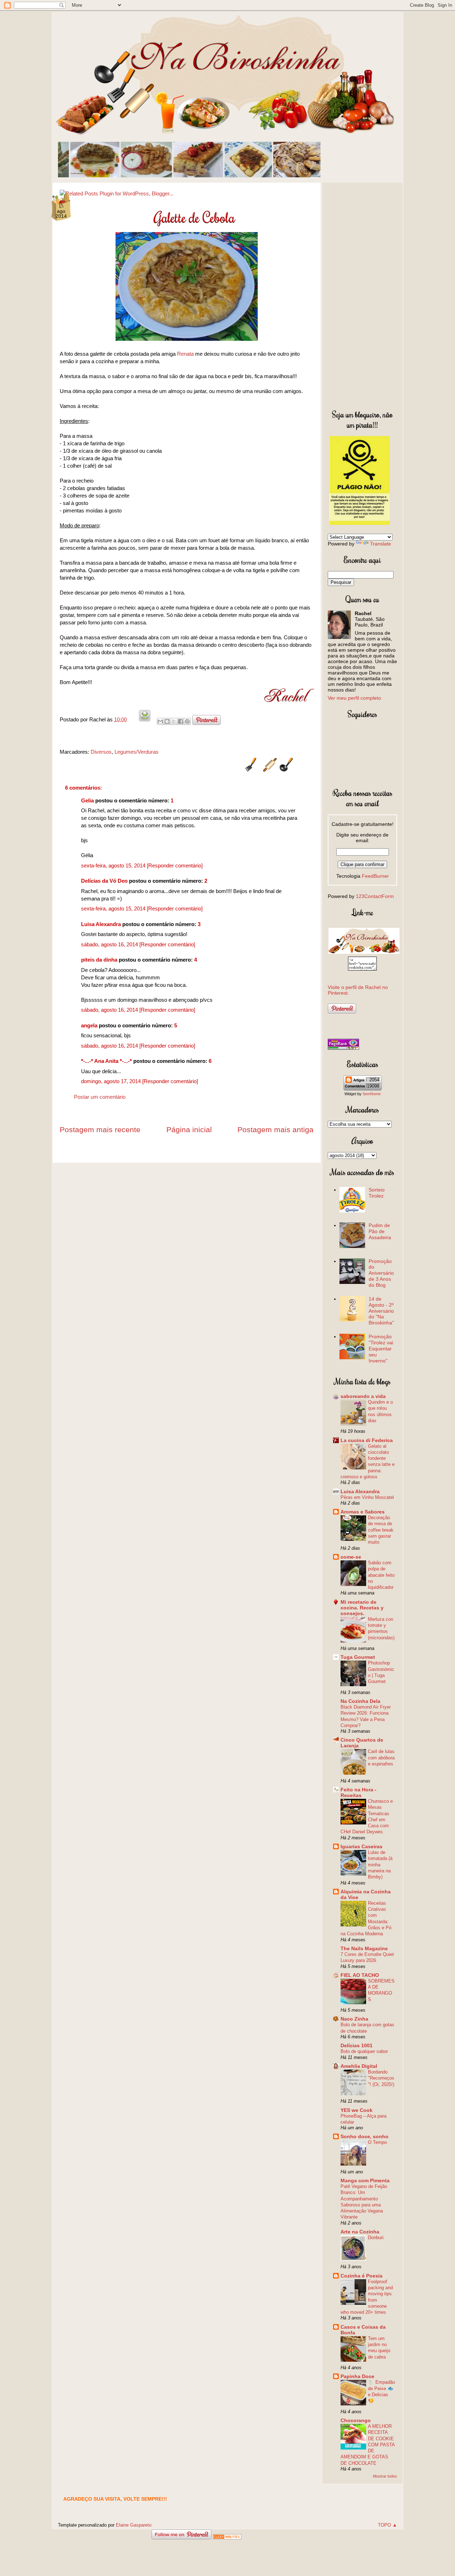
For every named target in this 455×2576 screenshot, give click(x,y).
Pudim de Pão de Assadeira (380, 1231)
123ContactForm (375, 896)
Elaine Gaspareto (134, 2525)
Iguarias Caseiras (362, 1846)
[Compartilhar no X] (174, 721)
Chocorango (356, 2420)
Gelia (87, 800)
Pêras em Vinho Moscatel (367, 1497)
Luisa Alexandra (101, 924)
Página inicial (189, 1130)
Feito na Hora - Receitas (358, 1792)
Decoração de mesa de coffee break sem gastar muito (381, 1530)
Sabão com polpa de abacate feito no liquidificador (381, 1575)
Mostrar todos (385, 2476)
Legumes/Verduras (136, 752)
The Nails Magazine (364, 1948)
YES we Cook (357, 2110)
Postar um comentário (100, 1097)
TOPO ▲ (387, 2525)
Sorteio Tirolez (377, 1193)
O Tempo (377, 2142)
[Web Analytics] (227, 2537)
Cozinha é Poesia (362, 2276)
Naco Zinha (354, 2019)
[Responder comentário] (175, 865)
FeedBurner (375, 876)
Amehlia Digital (359, 2066)
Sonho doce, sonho (365, 2136)
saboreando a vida (363, 1396)
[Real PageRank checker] (343, 1048)
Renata (185, 354)
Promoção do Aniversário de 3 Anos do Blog (381, 1273)
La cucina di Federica (367, 1440)
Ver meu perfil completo (354, 698)
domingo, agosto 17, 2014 (112, 1081)
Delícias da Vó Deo (104, 881)
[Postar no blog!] (167, 721)
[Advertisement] (362, 295)
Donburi (376, 2238)
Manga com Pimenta (365, 2180)
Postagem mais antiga (275, 1130)
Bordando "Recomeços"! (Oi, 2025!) (381, 2078)
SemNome (372, 1094)
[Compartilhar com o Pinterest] (187, 721)
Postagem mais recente (100, 1130)
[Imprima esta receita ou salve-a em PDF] (145, 719)
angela (89, 1025)
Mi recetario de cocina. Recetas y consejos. (362, 1608)
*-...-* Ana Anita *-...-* (106, 1061)
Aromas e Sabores (363, 1512)
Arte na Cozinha (360, 2232)
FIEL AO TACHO (360, 1975)
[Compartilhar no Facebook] (181, 721)
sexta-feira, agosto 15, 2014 (114, 865)
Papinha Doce (357, 2376)
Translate (381, 544)
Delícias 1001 (357, 2045)
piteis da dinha (99, 960)
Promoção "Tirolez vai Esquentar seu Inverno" (381, 1348)
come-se (351, 1557)
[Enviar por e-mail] (160, 721)
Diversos (101, 752)
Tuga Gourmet (358, 1657)
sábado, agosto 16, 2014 (110, 944)
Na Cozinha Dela (360, 1701)
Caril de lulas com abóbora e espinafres (381, 1758)
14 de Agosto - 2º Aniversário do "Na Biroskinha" (381, 1311)
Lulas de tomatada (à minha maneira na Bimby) (380, 1865)
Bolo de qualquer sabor (364, 2051)
